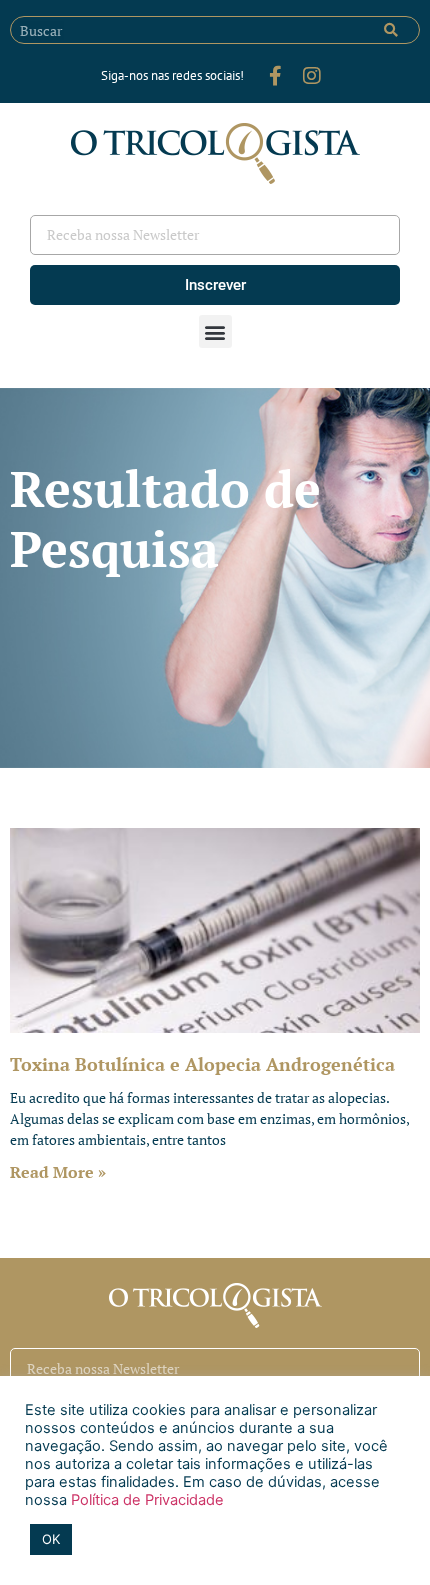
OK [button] (51, 1539)
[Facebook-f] (276, 76)
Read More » (58, 1172)
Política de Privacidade (145, 1500)
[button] (215, 331)
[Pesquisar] (391, 30)
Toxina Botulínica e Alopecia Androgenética (202, 1064)
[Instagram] (312, 76)
